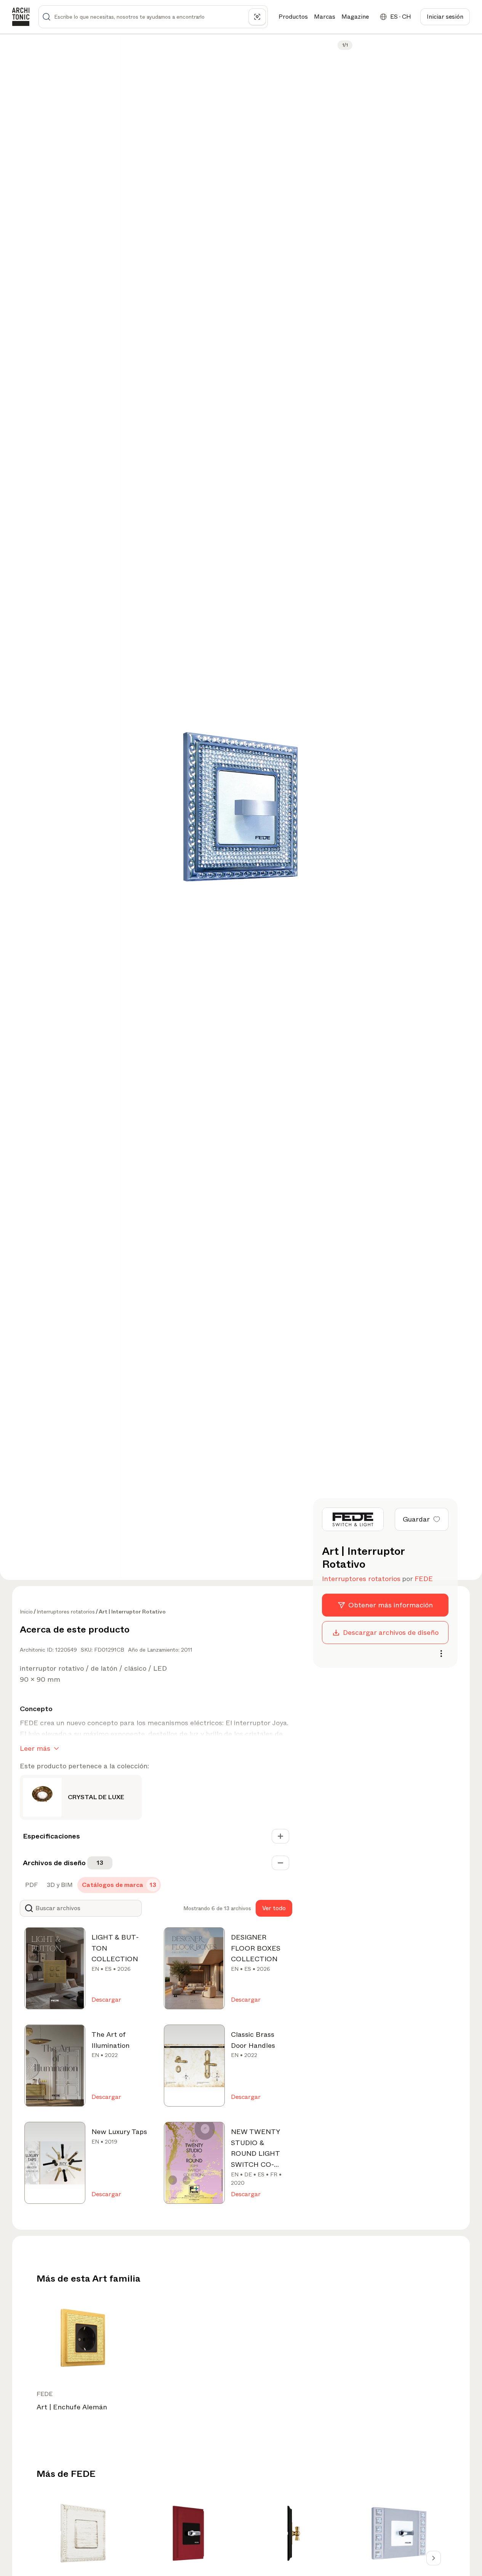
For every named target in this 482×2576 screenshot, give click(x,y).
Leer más (35, 1748)
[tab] (31, 1885)
